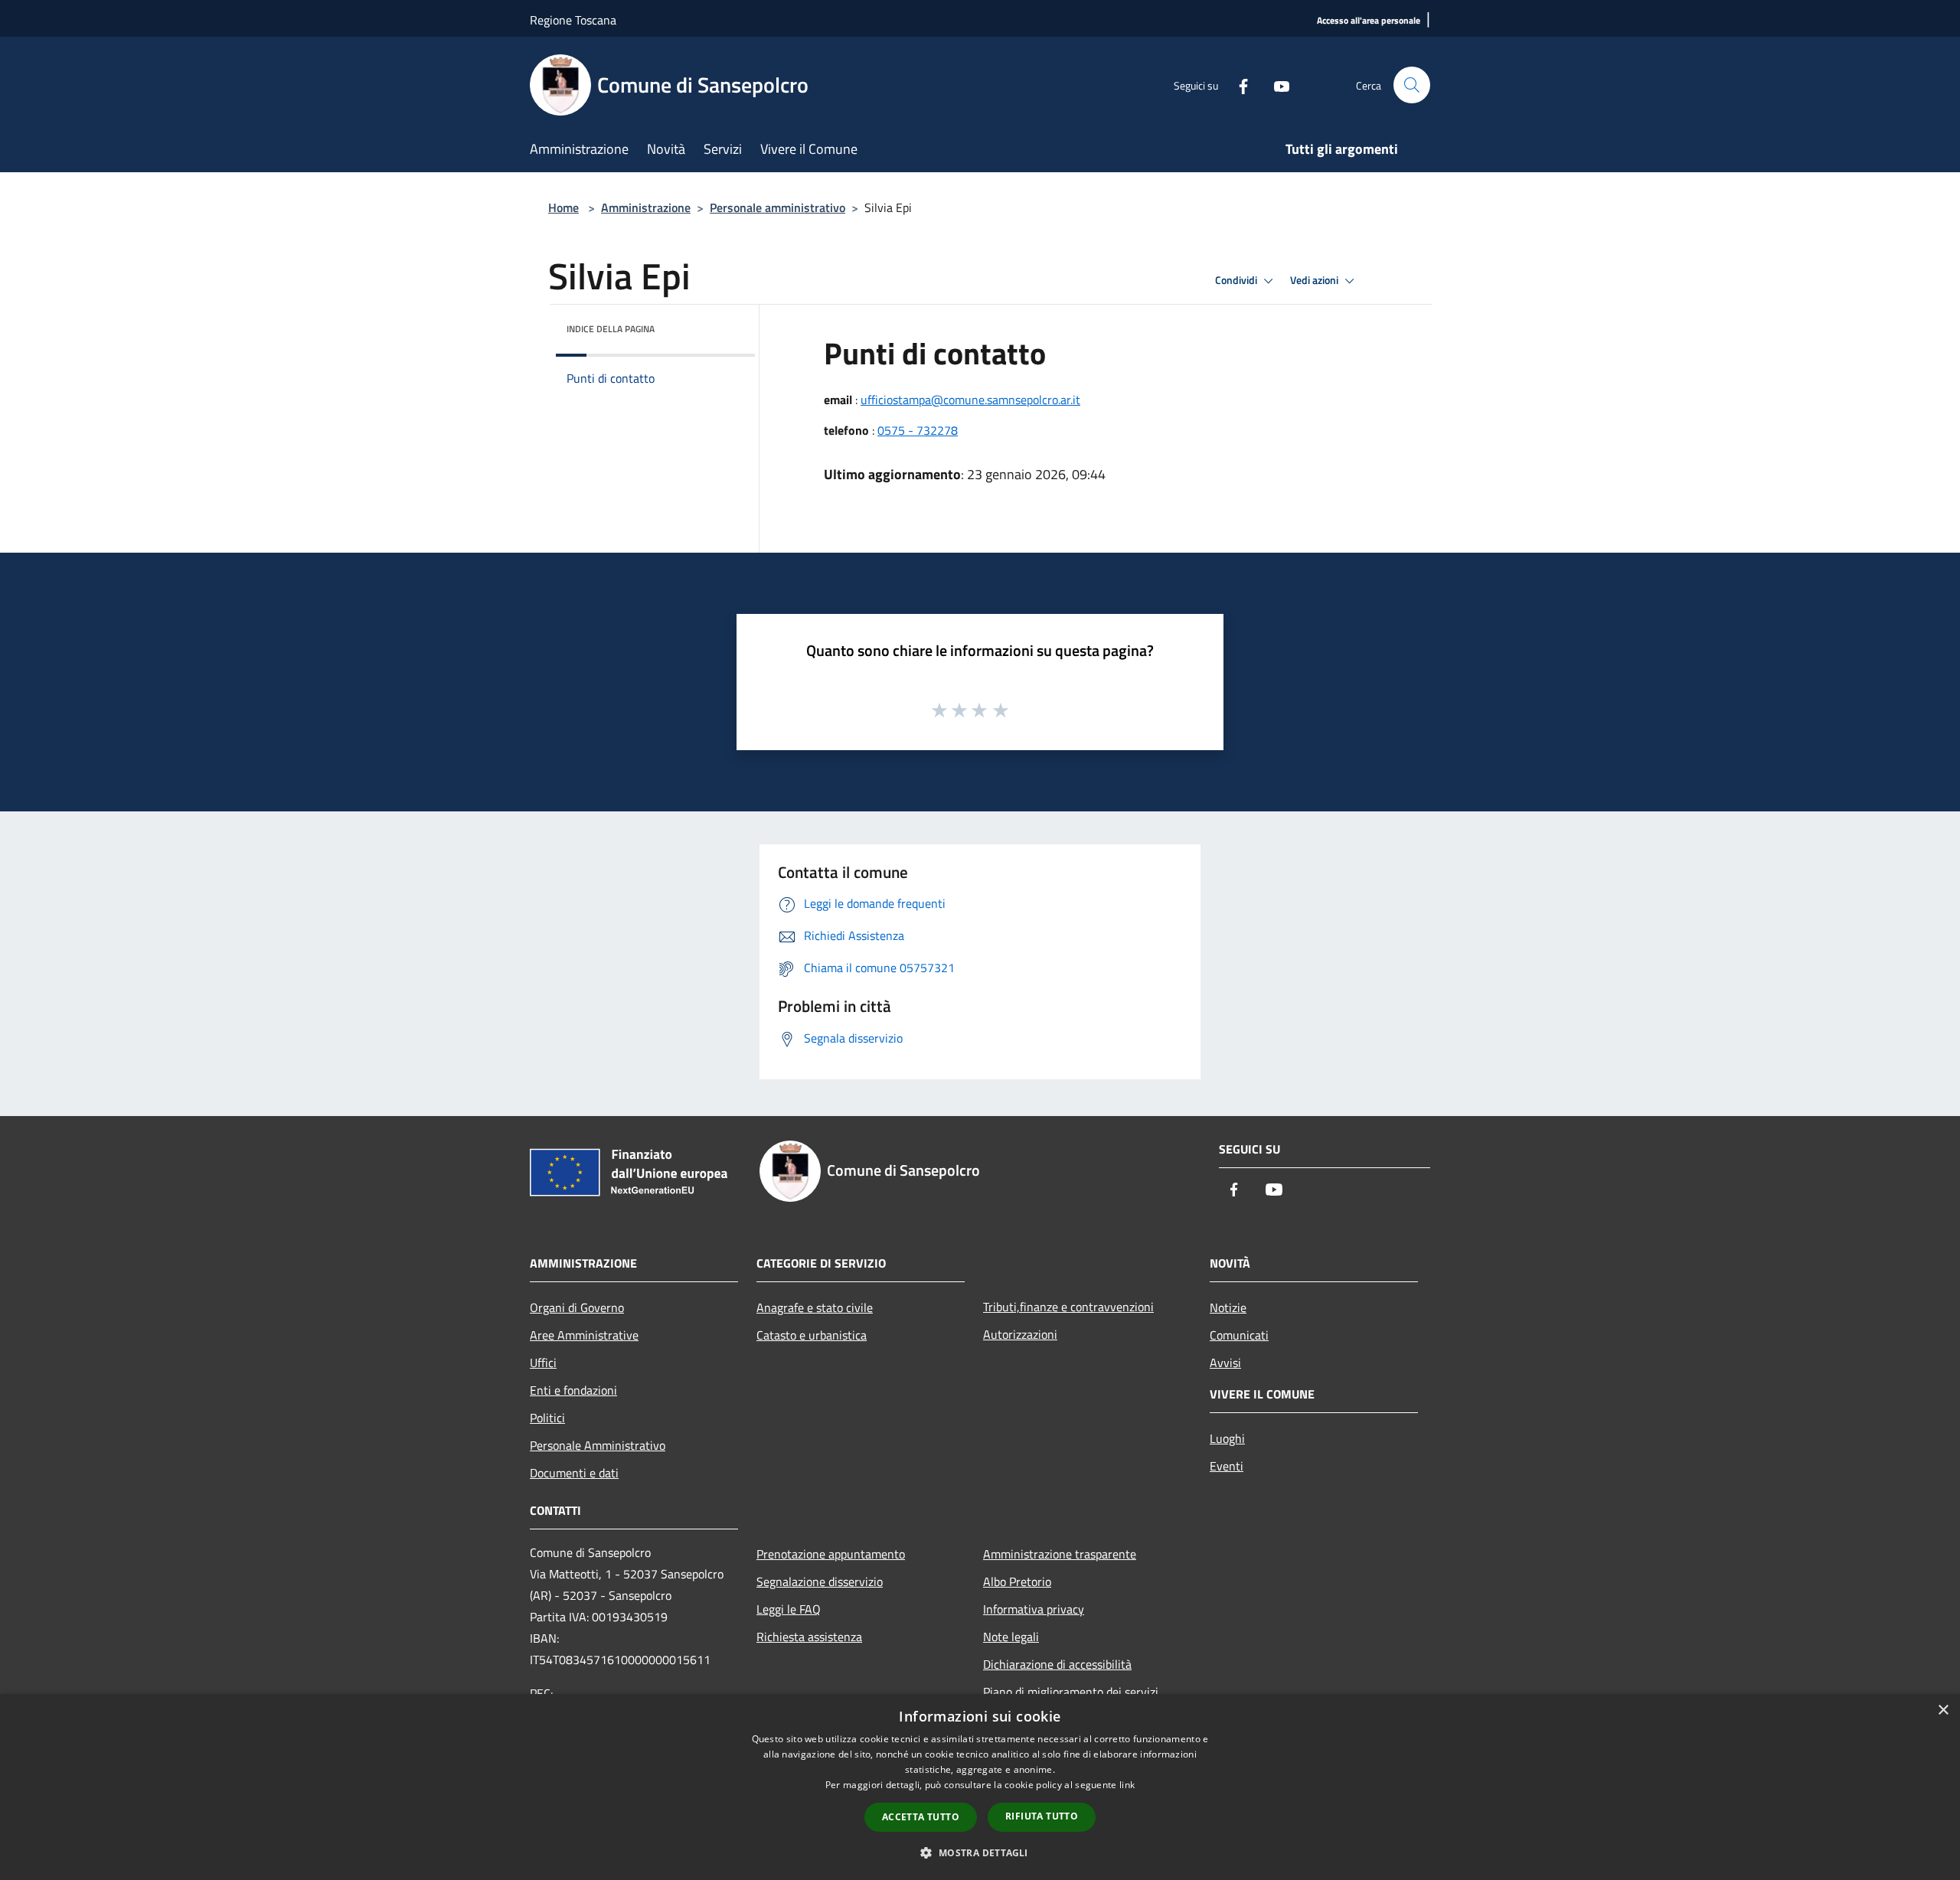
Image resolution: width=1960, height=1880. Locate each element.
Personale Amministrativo (598, 1445)
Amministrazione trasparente (1060, 1554)
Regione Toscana (573, 20)
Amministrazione (646, 207)
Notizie (1228, 1307)
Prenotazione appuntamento (831, 1554)
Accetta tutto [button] (921, 1817)
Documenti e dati (574, 1473)
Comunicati (1239, 1335)
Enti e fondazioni (573, 1390)
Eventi (1227, 1466)
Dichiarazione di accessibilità (1057, 1664)
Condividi (1237, 280)
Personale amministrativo (777, 207)
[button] (980, 1852)
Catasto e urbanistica (812, 1335)
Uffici (543, 1363)
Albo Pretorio (1017, 1581)
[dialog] (980, 1787)
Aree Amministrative (584, 1335)
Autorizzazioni (1020, 1334)
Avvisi (1225, 1363)
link (1127, 1785)
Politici (547, 1418)
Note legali (1011, 1637)
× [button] (1943, 1710)
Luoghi (1227, 1438)
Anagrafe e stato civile (815, 1307)
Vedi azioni (1315, 280)
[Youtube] (1276, 85)
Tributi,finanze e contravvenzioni (1068, 1307)
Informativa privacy (1034, 1609)
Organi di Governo (577, 1307)
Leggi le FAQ (789, 1609)
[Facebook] (1237, 85)
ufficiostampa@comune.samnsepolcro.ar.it (970, 400)
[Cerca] (1412, 85)
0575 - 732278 (918, 430)
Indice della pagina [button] (611, 329)
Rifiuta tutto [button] (1042, 1816)
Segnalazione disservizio (820, 1581)
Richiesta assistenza (809, 1637)
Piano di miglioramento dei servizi (1071, 1692)
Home (563, 207)
